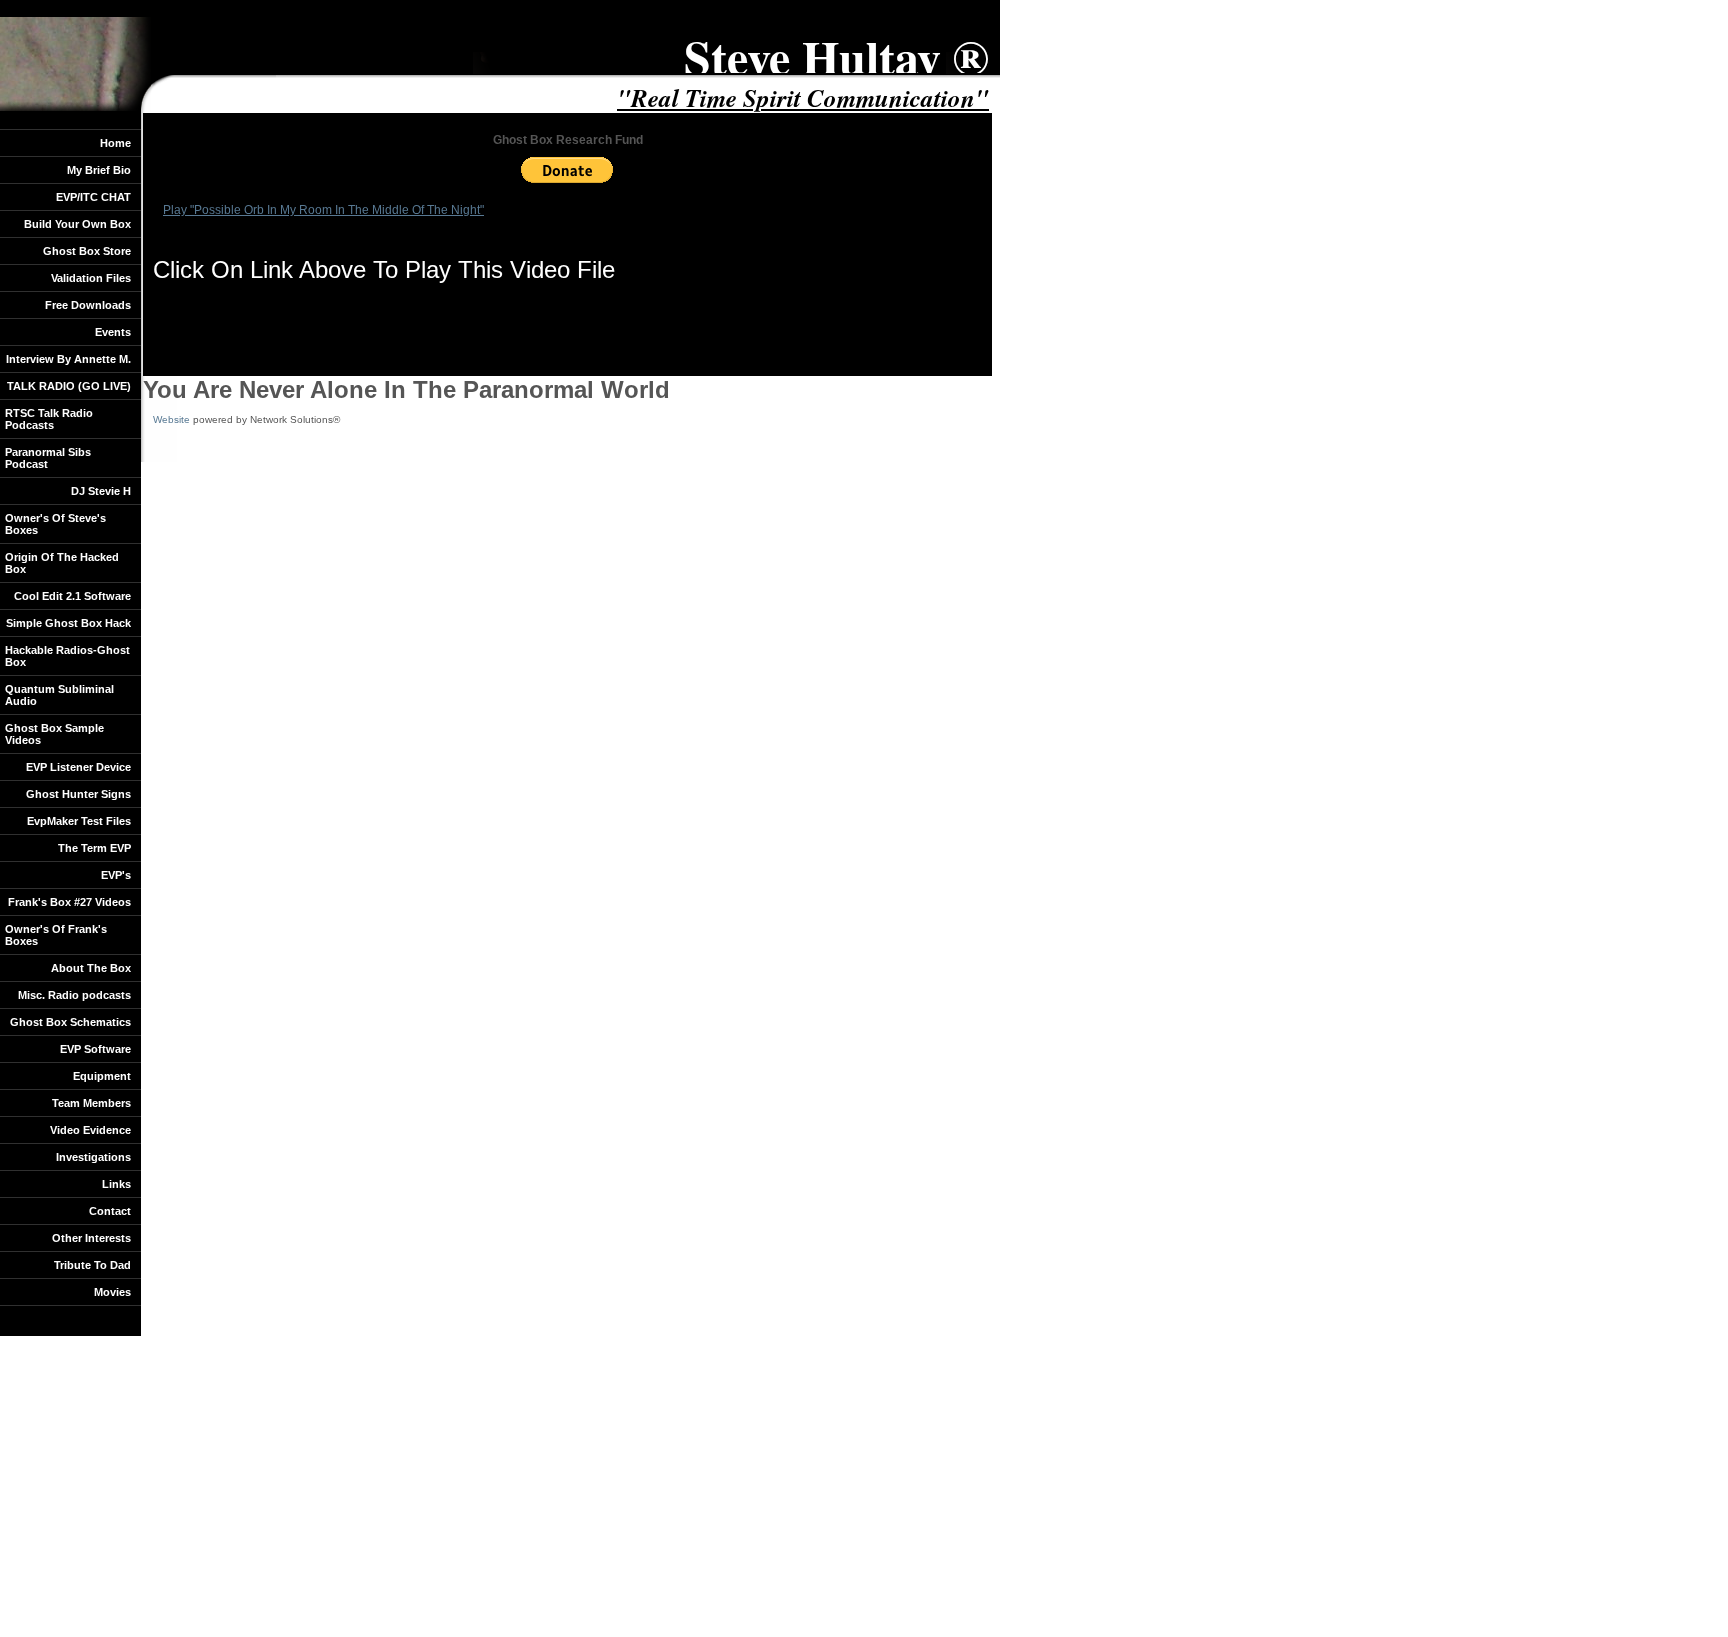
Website (171, 419)
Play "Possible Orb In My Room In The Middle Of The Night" (323, 210)
